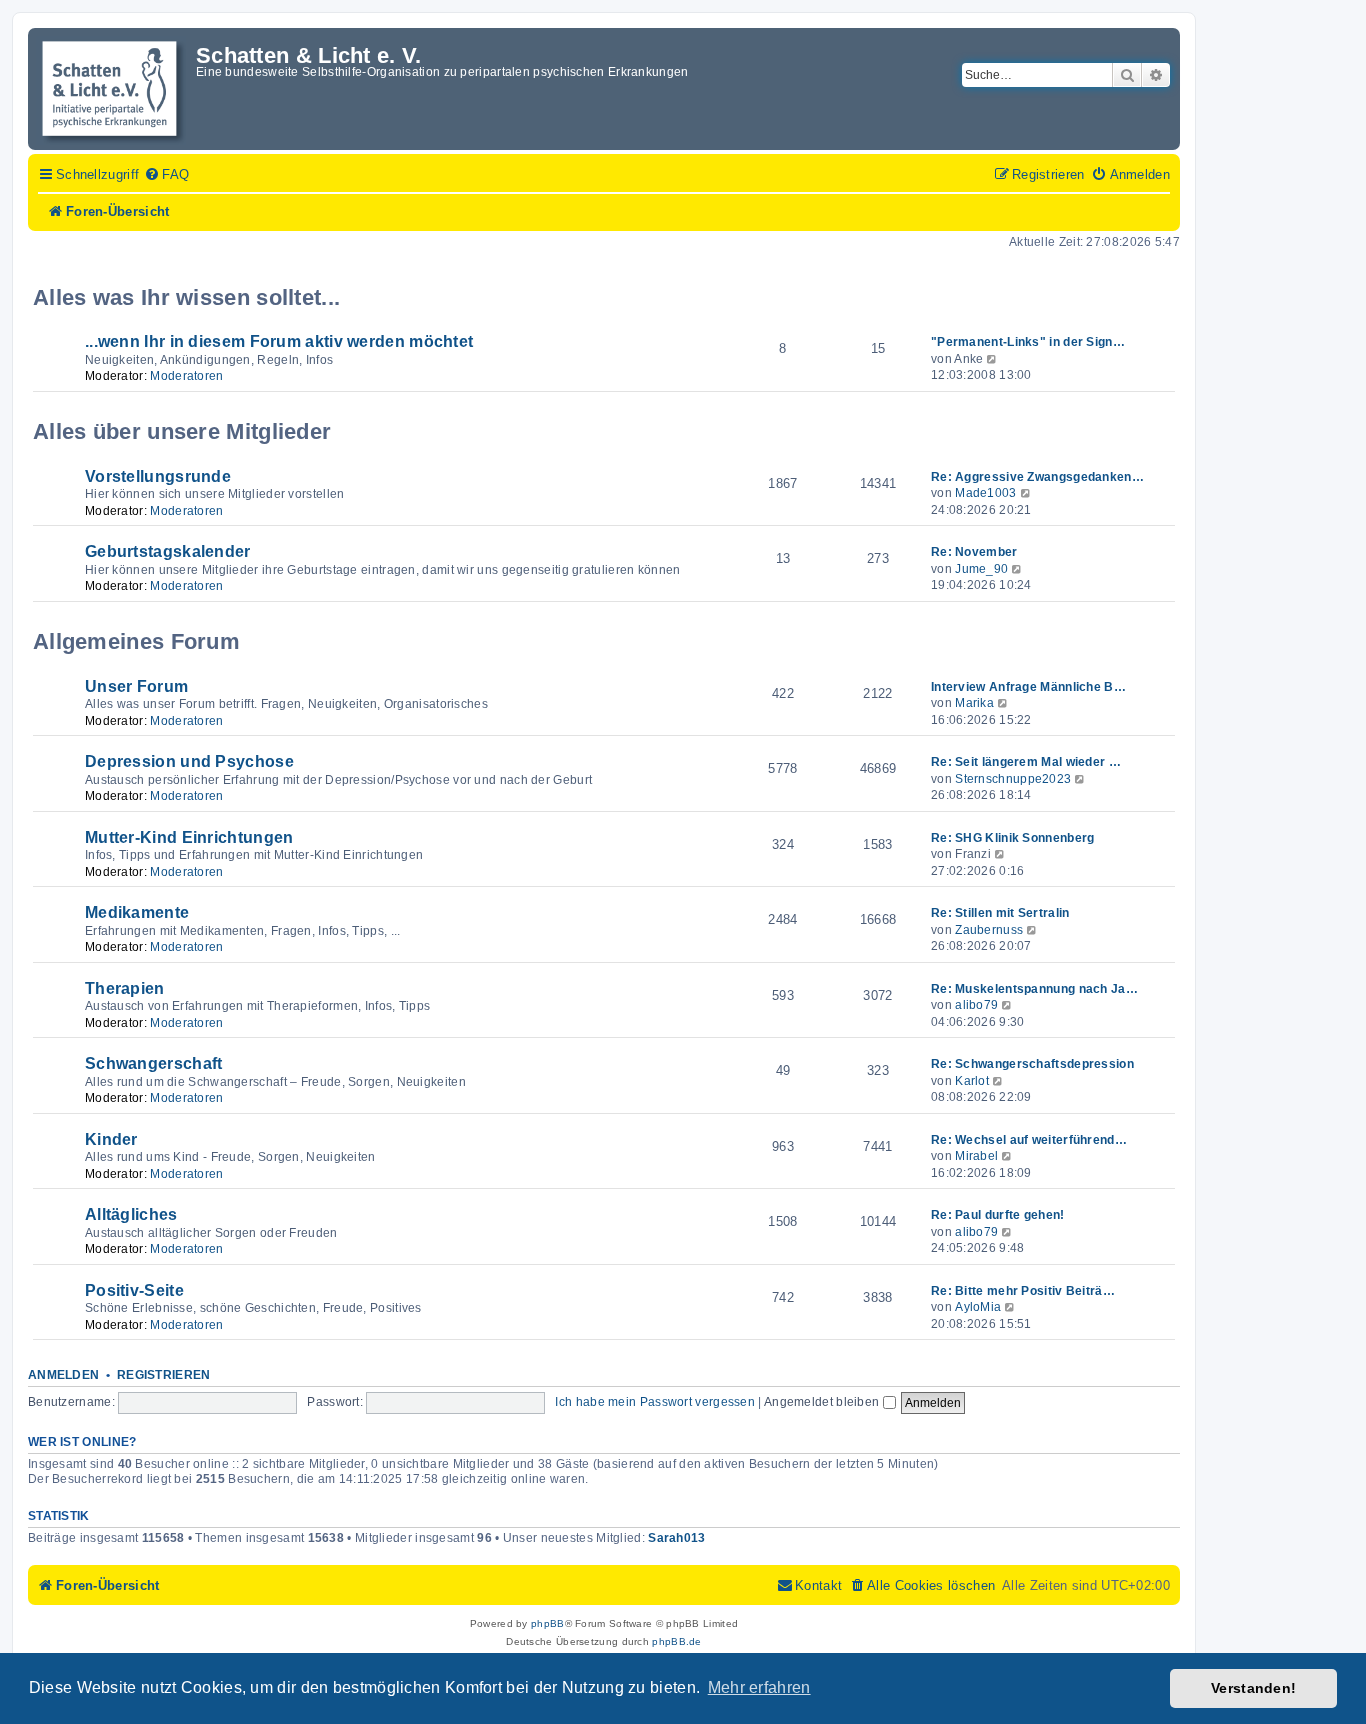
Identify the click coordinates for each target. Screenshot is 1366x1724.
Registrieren (164, 1375)
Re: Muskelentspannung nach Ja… (1034, 989)
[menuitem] (166, 175)
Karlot (972, 1081)
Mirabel (976, 1156)
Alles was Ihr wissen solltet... (186, 297)
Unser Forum (136, 686)
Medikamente (137, 912)
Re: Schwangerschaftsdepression (1032, 1064)
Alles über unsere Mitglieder (182, 431)
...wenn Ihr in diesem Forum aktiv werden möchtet (279, 341)
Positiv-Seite (134, 1290)
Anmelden (63, 1375)
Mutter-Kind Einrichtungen (189, 837)
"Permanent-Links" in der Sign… (1028, 342)
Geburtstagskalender (168, 551)
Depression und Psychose (189, 761)
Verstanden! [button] (1253, 1688)
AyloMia (978, 1307)
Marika (974, 703)
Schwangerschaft (154, 1063)
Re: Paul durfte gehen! (998, 1215)
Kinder (111, 1139)
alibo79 (976, 1005)
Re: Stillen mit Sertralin (1000, 913)
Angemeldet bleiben (823, 1402)
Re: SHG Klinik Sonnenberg (1013, 838)
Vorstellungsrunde (158, 476)
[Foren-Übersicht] (114, 89)
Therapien (125, 988)
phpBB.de (676, 1641)
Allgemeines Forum (136, 641)
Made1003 (985, 493)
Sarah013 (676, 1538)
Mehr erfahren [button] (759, 1687)
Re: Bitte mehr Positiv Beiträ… (1023, 1291)
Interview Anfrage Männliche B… (1028, 687)
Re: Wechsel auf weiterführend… (1029, 1140)
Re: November (974, 552)
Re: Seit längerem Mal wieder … (1026, 762)
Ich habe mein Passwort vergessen (655, 1402)
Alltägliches (131, 1214)
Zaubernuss (989, 930)
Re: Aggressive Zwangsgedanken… (1037, 477)
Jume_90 (981, 569)
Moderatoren (186, 376)
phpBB (548, 1623)
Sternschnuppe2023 (1013, 779)
